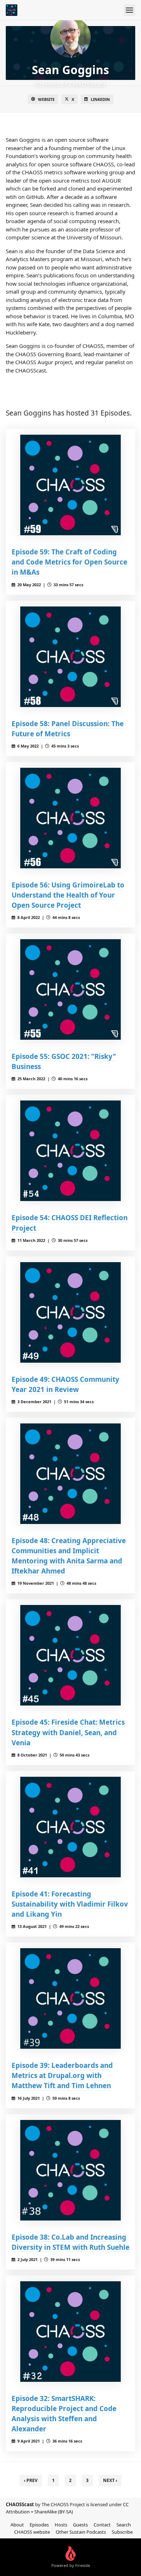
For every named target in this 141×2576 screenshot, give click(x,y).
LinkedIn (100, 99)
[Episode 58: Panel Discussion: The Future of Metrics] (70, 657)
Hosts (61, 2525)
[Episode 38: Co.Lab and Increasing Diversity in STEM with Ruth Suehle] (70, 2170)
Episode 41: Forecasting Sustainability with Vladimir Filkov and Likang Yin (70, 1904)
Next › (110, 2480)
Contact (102, 2525)
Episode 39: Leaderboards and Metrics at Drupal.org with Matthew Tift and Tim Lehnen (62, 2075)
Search (124, 2525)
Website (46, 99)
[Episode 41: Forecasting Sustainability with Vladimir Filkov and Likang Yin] (70, 1827)
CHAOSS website (32, 2532)
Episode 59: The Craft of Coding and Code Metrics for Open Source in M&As (69, 562)
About (17, 2525)
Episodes (39, 2525)
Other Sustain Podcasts (81, 2532)
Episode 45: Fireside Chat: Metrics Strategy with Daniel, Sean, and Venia (68, 1732)
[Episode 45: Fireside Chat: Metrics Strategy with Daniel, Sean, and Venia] (70, 1655)
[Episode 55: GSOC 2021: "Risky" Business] (70, 989)
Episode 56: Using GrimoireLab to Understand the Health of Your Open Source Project (68, 895)
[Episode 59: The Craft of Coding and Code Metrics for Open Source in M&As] (70, 485)
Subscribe (122, 2532)
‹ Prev (31, 2480)
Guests (80, 2525)
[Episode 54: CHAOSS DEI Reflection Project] (70, 1151)
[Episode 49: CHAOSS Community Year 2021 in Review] (70, 1312)
